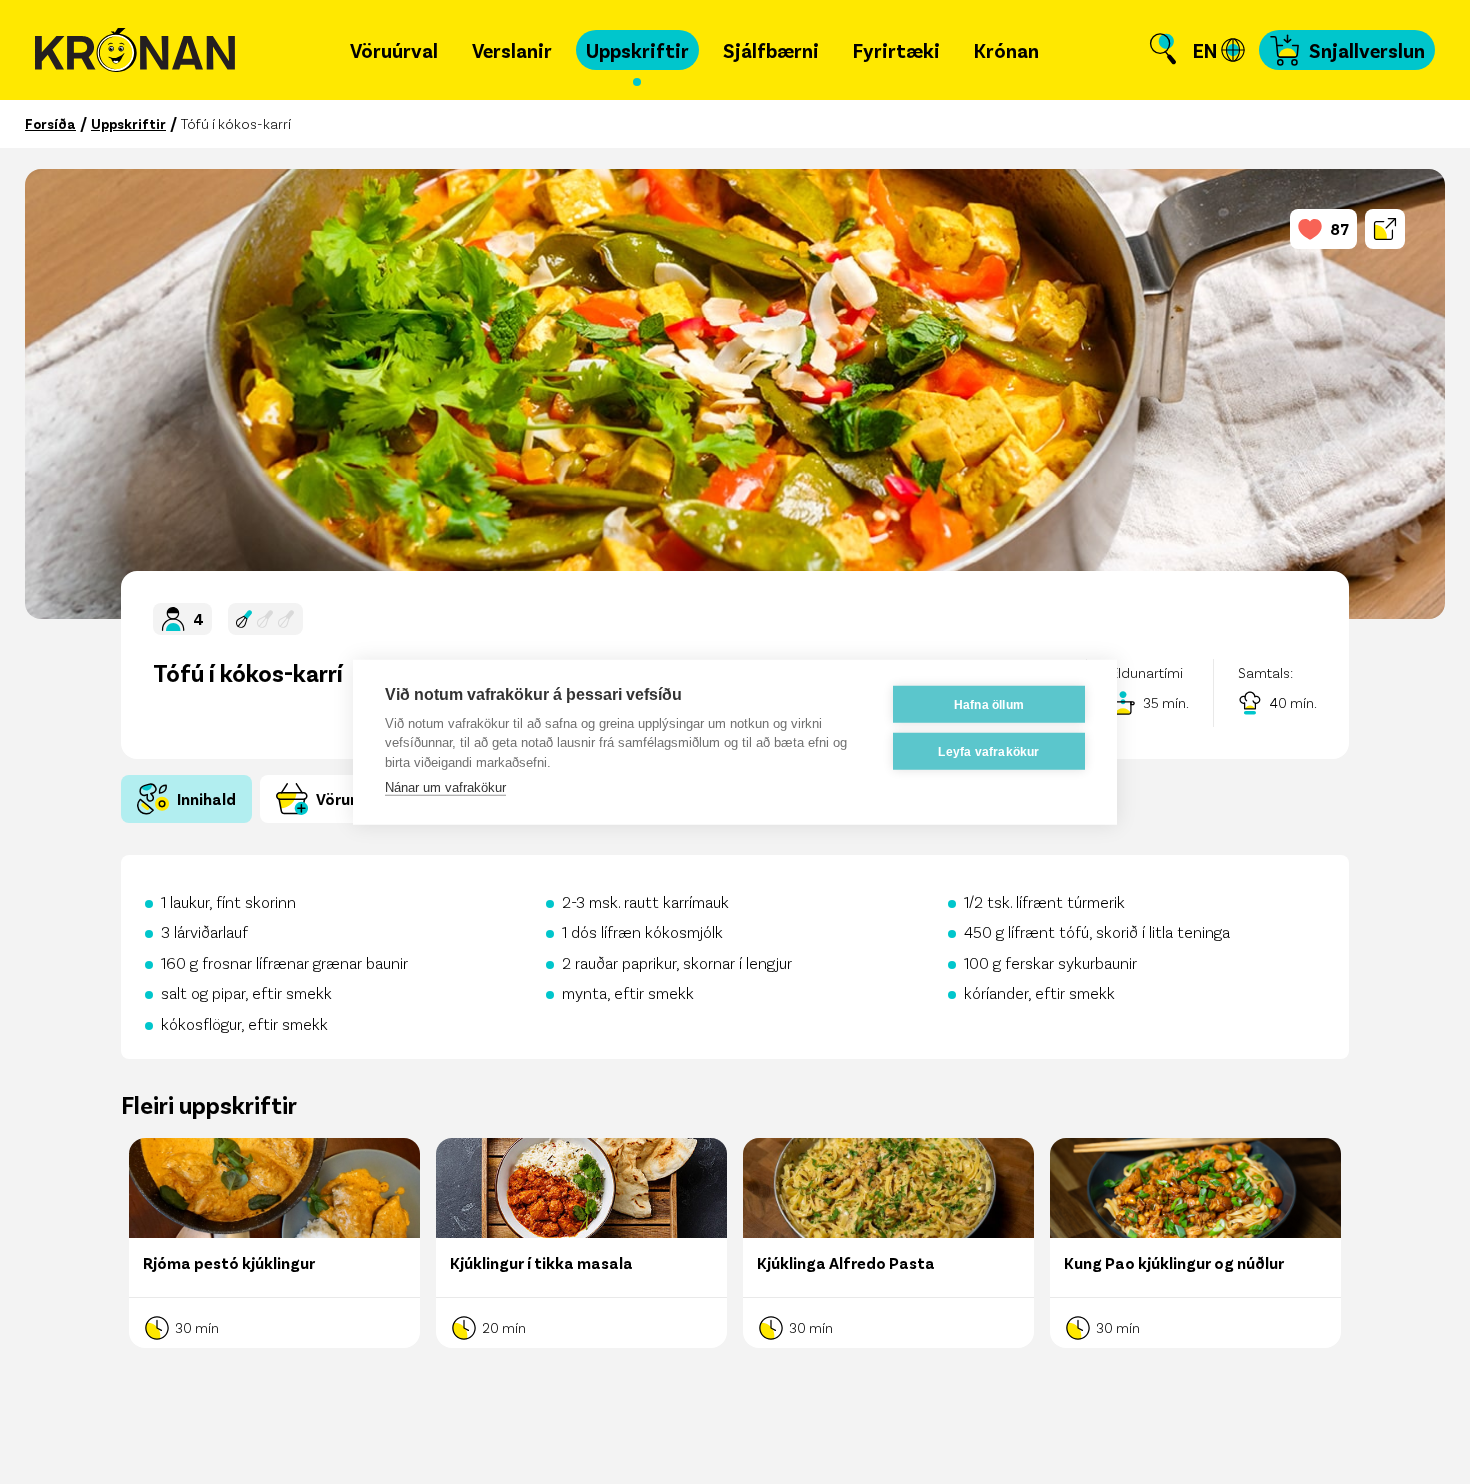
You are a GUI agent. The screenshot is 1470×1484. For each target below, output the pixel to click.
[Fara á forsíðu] (135, 50)
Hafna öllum (989, 704)
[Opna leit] (1163, 50)
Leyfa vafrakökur (988, 751)
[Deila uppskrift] (1385, 229)
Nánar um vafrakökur (445, 787)
